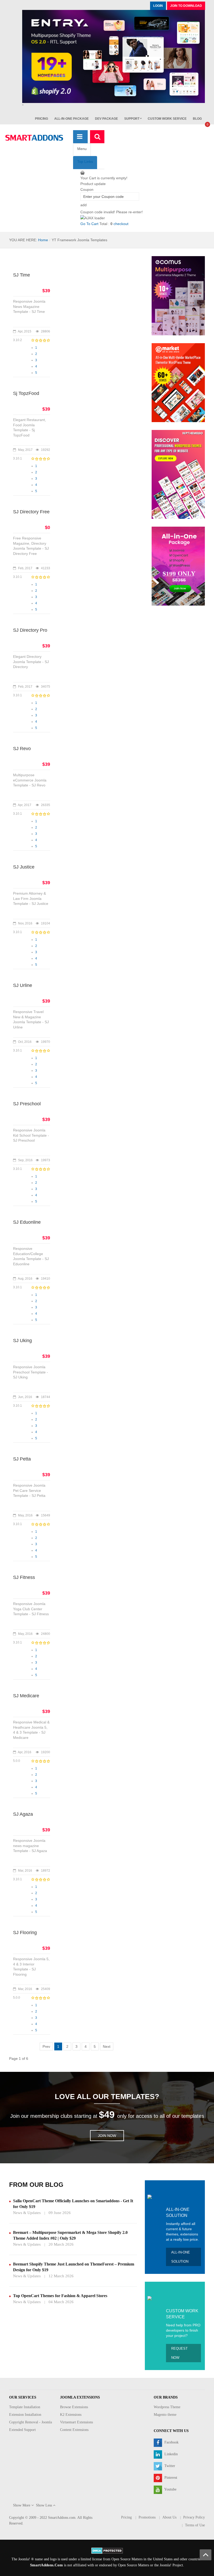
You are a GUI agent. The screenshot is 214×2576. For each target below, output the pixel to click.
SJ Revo (22, 749)
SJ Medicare (26, 1696)
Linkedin (171, 2454)
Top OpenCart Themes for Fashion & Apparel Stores (60, 2296)
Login (158, 6)
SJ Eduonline (27, 1222)
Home (43, 240)
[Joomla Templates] (34, 138)
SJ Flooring (25, 1933)
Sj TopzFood (26, 393)
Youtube (170, 2489)
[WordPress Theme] (178, 474)
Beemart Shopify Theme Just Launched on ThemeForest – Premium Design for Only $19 (74, 2267)
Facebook (171, 2442)
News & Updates (27, 2213)
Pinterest (170, 2478)
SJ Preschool (27, 1104)
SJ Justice (24, 867)
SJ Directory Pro (30, 630)
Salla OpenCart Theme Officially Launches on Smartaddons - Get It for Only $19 (73, 2204)
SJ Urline (23, 985)
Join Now (107, 2136)
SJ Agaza (23, 1814)
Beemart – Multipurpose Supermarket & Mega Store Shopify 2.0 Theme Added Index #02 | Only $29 (70, 2235)
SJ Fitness (24, 1577)
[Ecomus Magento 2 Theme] (178, 295)
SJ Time (22, 275)
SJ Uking (22, 1341)
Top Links (85, 162)
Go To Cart (89, 224)
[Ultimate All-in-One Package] (178, 566)
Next (107, 2046)
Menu (82, 149)
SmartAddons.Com (46, 2565)
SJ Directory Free (31, 512)
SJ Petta (22, 1459)
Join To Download (186, 6)
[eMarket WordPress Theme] (178, 382)
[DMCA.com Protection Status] (107, 2550)
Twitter (169, 2466)
